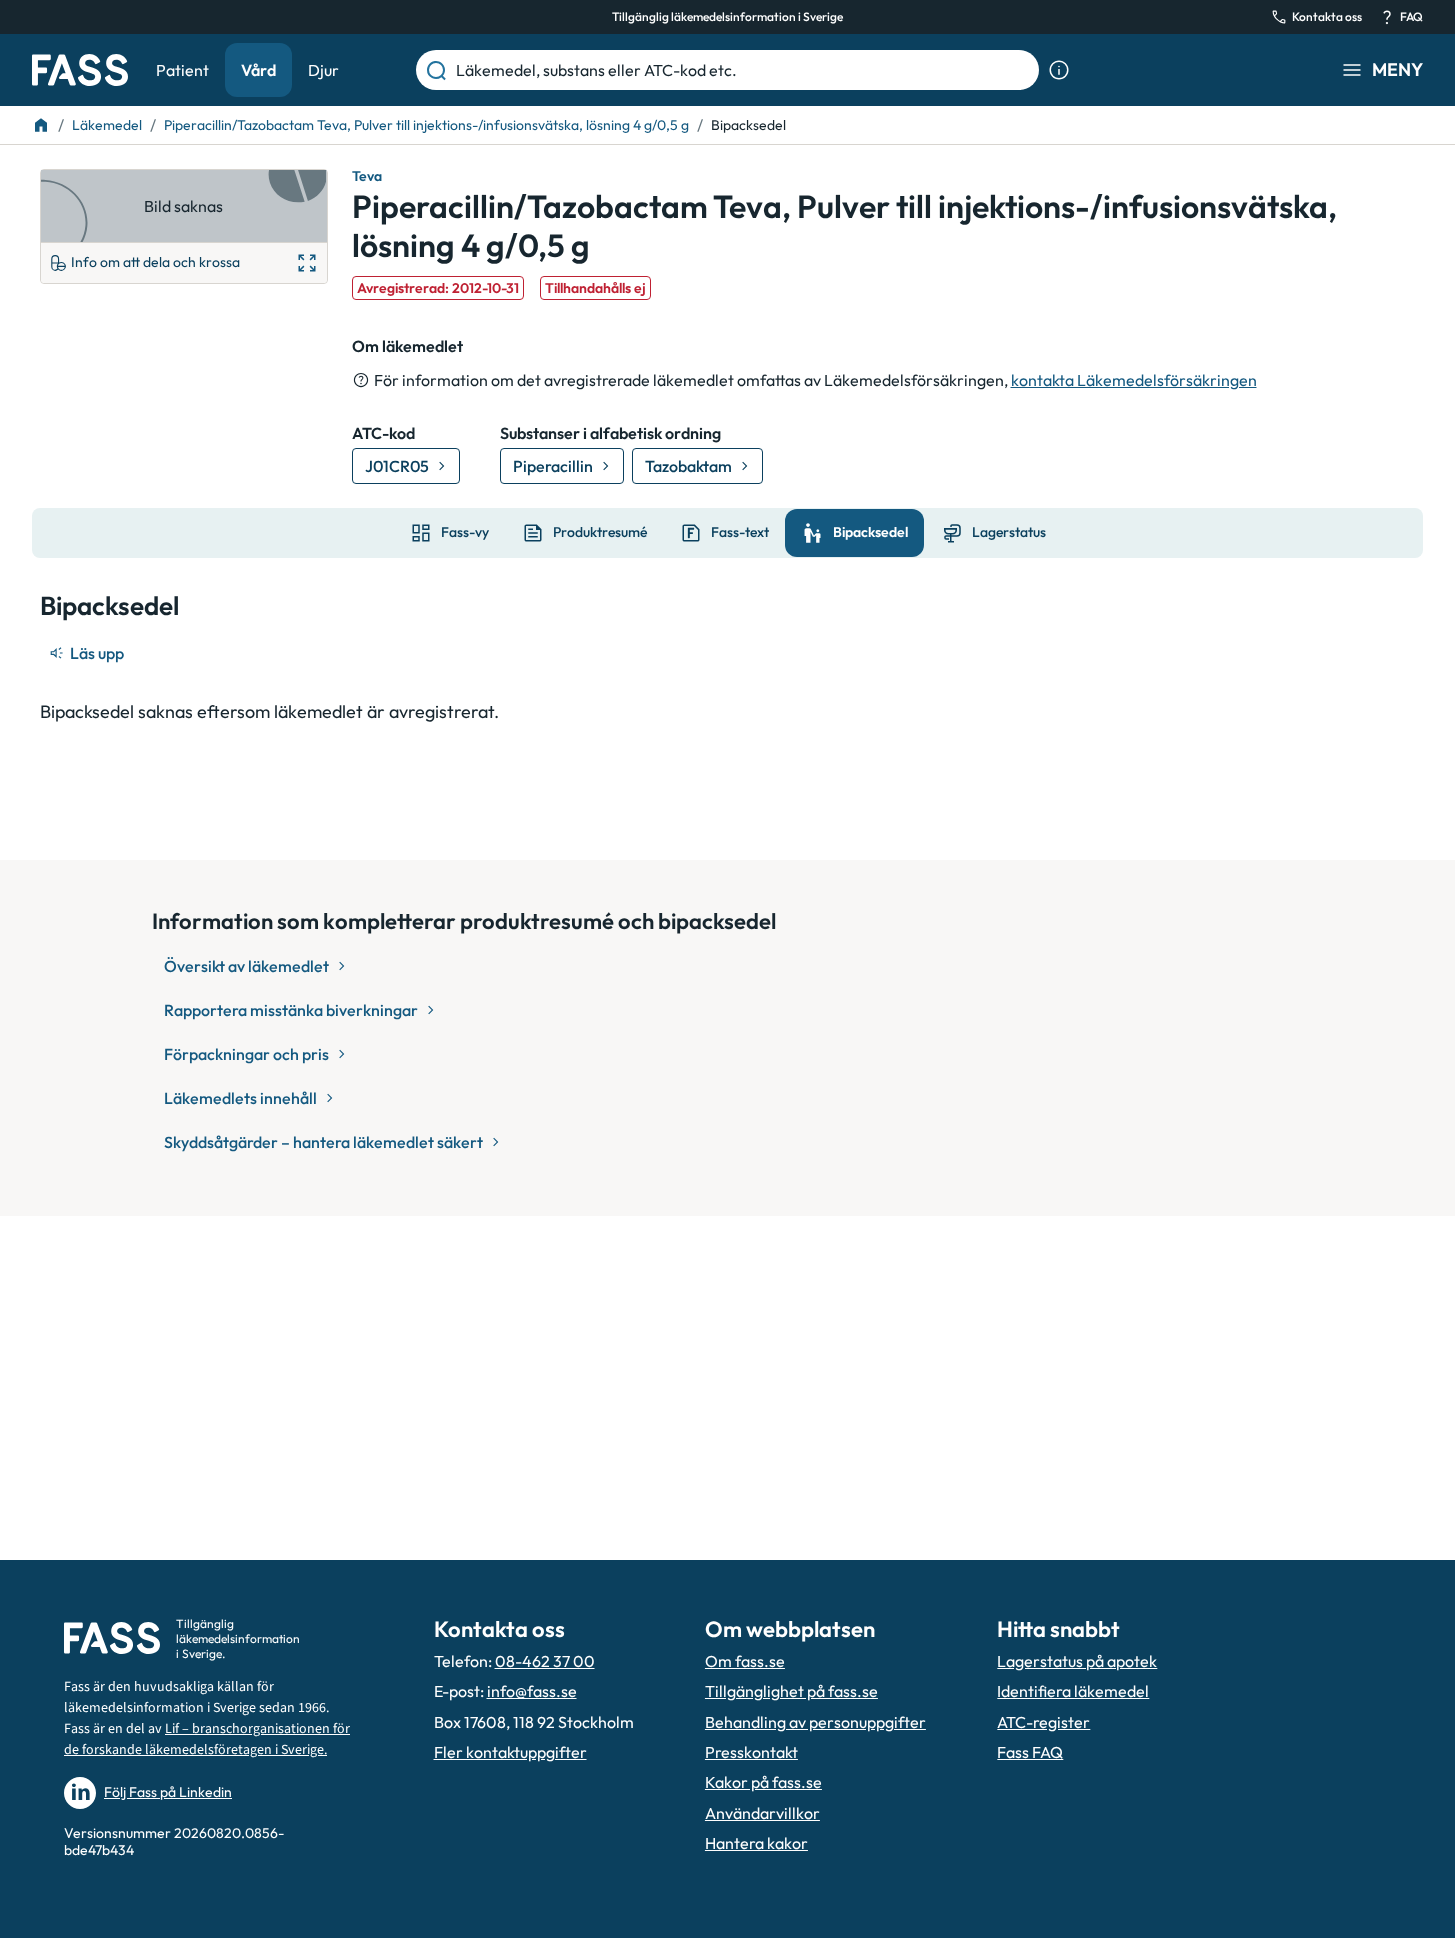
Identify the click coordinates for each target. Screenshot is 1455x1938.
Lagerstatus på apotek (1077, 1661)
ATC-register (1043, 1722)
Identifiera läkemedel (1073, 1691)
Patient (182, 70)
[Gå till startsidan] (80, 70)
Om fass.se (745, 1661)
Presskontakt (751, 1752)
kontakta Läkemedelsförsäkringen (1134, 380)
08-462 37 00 (545, 1661)
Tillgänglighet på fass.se (791, 1691)
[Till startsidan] (41, 125)
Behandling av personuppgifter (815, 1722)
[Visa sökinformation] (1059, 70)
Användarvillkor (762, 1813)
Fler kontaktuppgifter (510, 1752)
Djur (323, 70)
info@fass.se (532, 1691)
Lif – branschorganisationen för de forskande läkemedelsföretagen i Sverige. (207, 1739)
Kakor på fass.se (763, 1782)
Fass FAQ (1030, 1752)
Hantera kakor (756, 1843)
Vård (258, 70)
